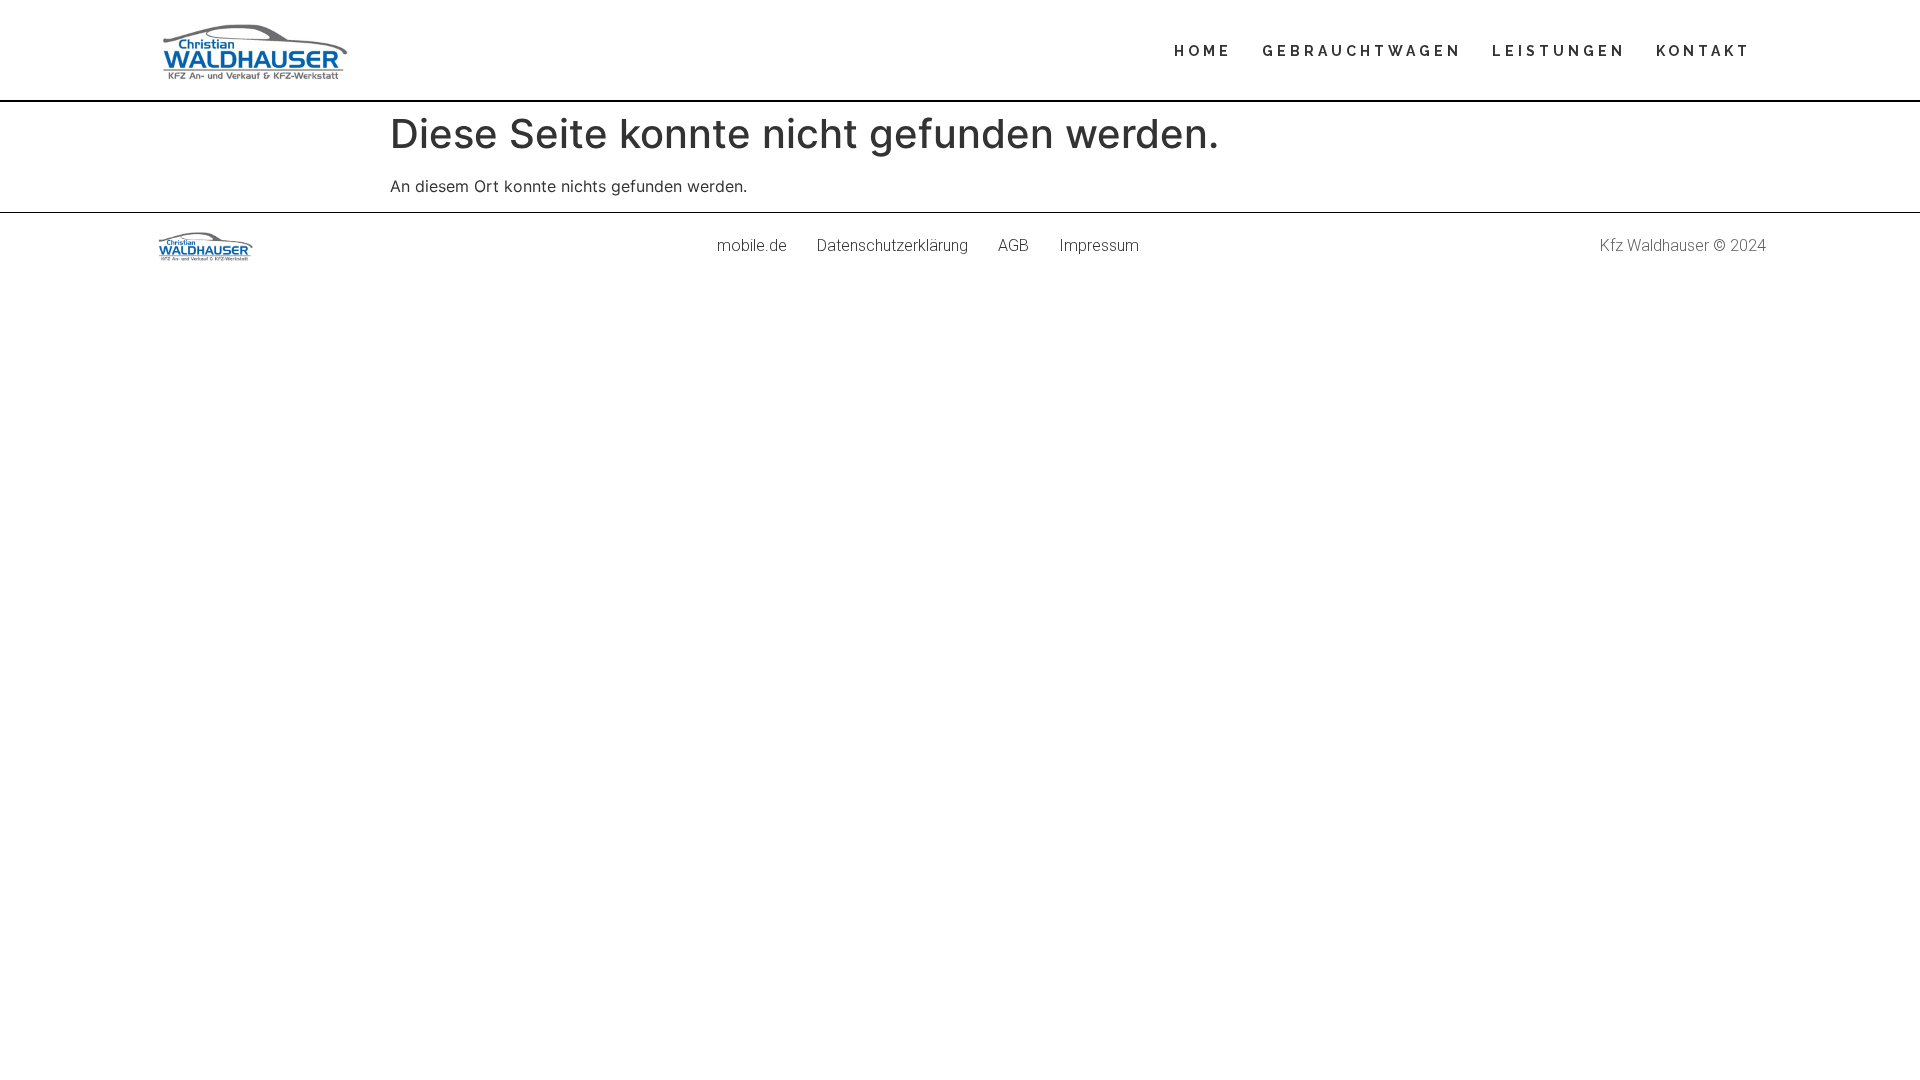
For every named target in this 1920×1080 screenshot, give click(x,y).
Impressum (1099, 245)
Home (1203, 51)
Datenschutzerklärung (892, 245)
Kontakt (1703, 51)
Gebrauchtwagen (1362, 51)
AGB (1013, 245)
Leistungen (1559, 51)
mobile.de (752, 245)
